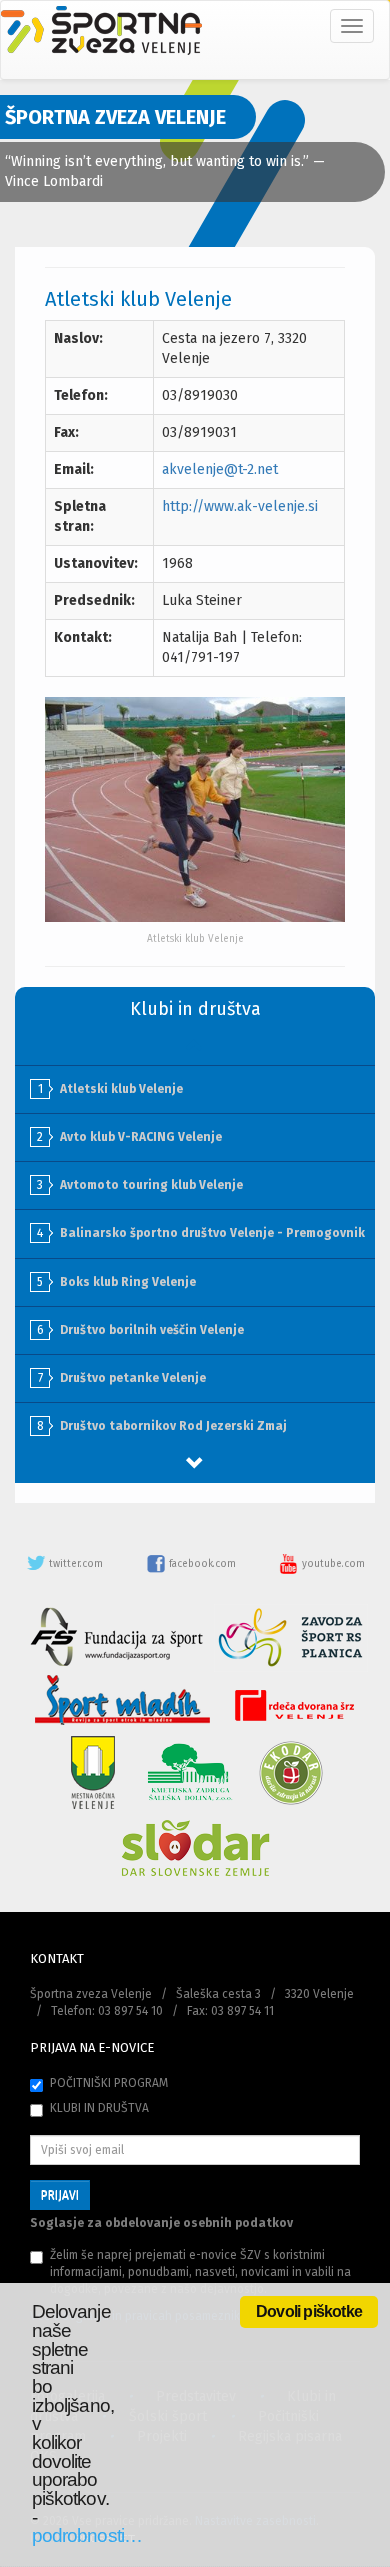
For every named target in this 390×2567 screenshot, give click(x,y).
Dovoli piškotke (309, 2311)
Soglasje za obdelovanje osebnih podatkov (161, 2223)
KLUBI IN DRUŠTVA (99, 2108)
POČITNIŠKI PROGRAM (109, 2083)
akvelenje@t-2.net (220, 469)
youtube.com (332, 1564)
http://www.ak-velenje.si (240, 506)
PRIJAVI (60, 2195)
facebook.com (202, 1564)
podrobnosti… (87, 2535)
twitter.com (76, 1564)
